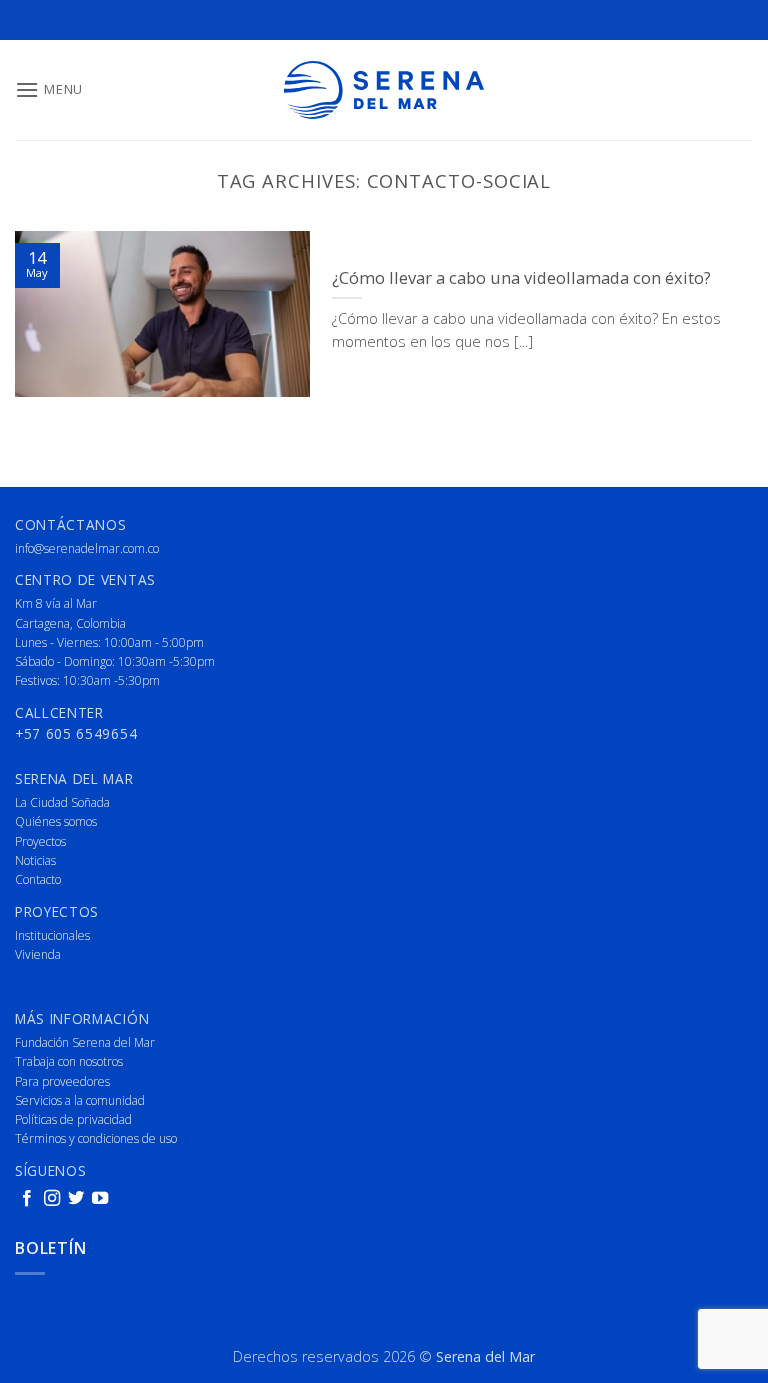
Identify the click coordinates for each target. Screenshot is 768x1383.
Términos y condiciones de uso (96, 1138)
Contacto (38, 879)
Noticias (35, 860)
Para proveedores (62, 1081)
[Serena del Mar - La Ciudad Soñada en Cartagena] (384, 90)
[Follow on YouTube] (100, 1199)
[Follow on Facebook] (27, 1199)
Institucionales (52, 935)
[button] (49, 89)
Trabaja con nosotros (69, 1061)
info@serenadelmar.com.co (87, 548)
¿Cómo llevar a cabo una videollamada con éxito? (521, 278)
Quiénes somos (56, 821)
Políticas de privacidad (73, 1119)
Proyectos (40, 841)
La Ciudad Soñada (62, 802)
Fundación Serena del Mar (85, 1042)
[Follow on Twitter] (76, 1199)
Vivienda (38, 954)
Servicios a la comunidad (80, 1100)
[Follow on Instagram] (52, 1199)
